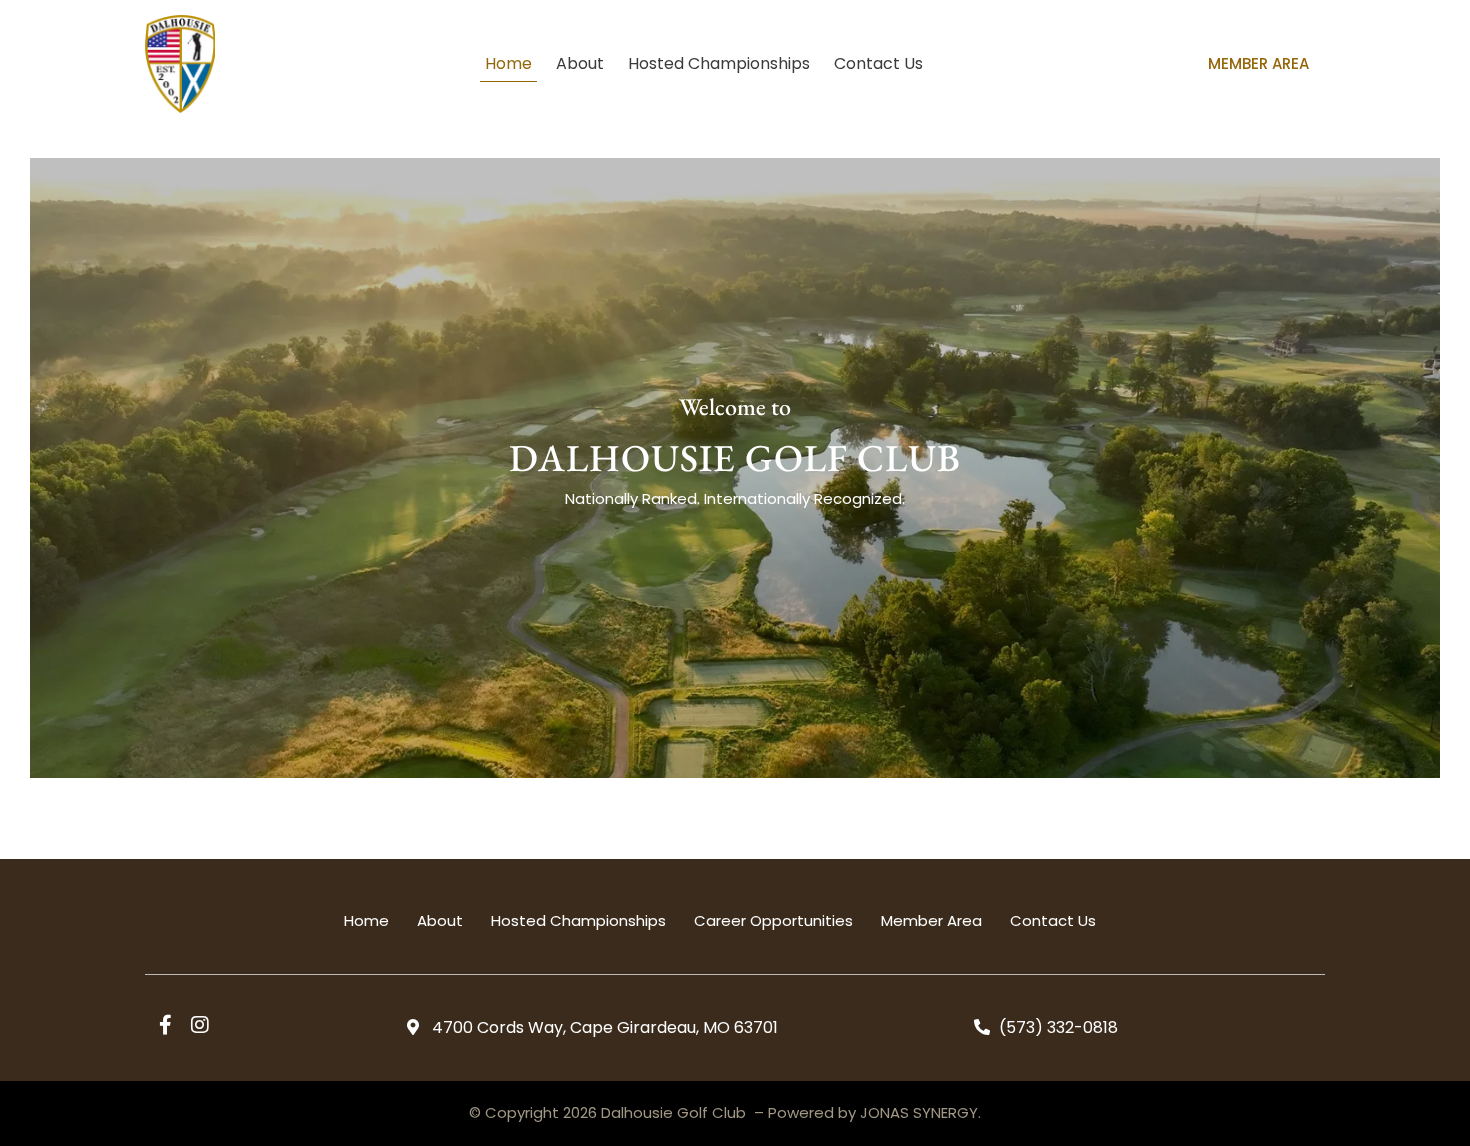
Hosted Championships (719, 63)
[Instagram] (200, 1025)
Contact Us (878, 63)
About (580, 63)
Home (508, 63)
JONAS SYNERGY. (920, 1112)
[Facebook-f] (165, 1025)
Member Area (1258, 63)
